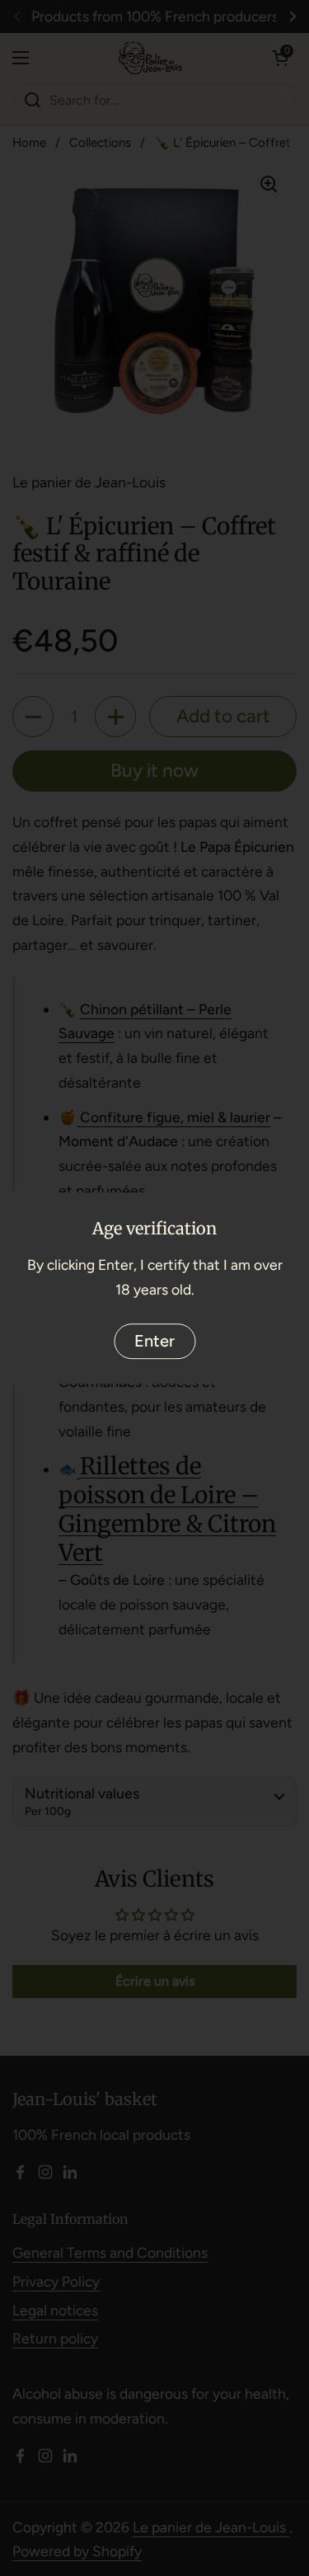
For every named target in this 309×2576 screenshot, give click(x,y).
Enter (154, 1341)
